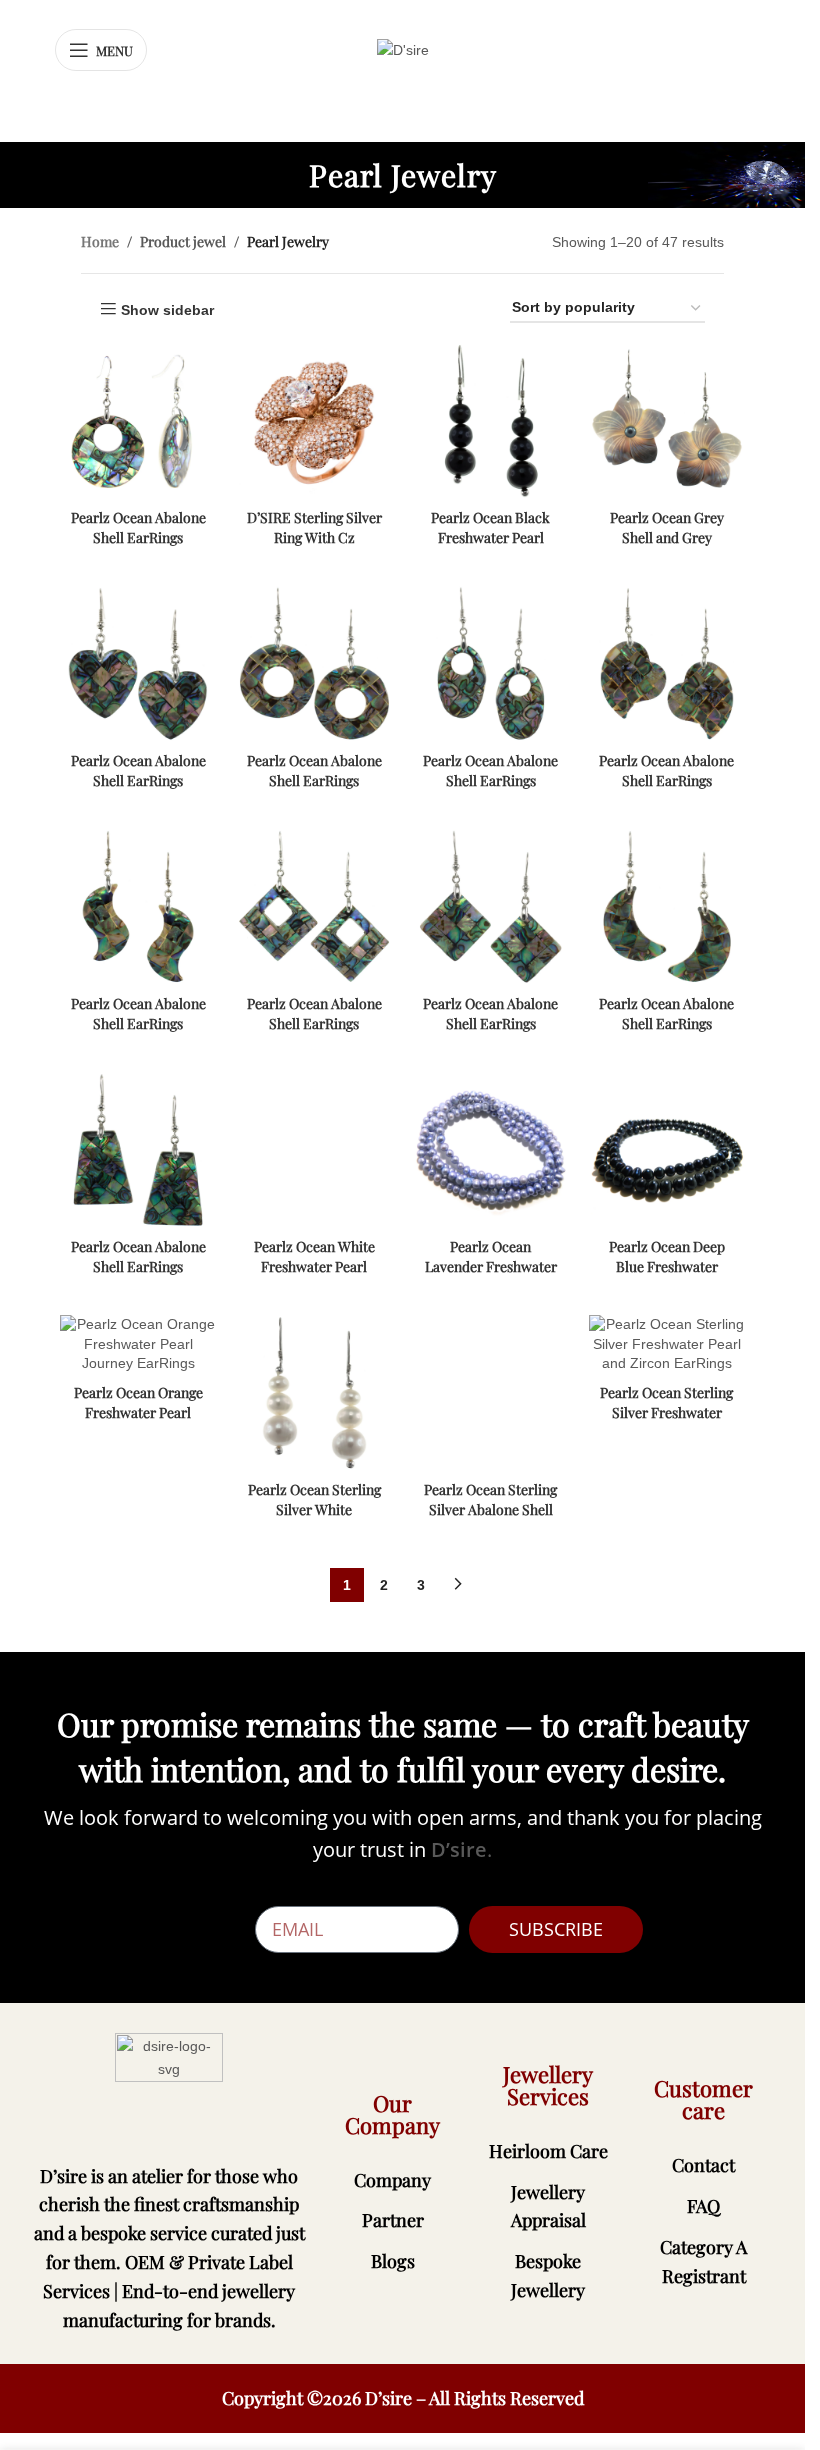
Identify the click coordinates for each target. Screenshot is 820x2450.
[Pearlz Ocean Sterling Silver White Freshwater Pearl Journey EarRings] (314, 1393)
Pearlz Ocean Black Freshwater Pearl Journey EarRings (490, 537)
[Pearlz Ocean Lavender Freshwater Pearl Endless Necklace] (491, 1150)
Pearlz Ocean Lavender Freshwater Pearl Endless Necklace (491, 1276)
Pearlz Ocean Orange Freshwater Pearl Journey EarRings (138, 1412)
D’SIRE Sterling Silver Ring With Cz (314, 527)
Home (100, 241)
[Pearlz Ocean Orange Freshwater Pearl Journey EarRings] (138, 1344)
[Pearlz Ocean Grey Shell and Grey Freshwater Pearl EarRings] (667, 421)
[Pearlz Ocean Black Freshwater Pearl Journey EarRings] (491, 421)
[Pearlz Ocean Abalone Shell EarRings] (138, 421)
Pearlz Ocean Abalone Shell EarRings (138, 527)
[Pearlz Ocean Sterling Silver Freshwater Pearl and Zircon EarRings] (667, 1344)
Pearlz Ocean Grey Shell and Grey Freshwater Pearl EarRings (667, 547)
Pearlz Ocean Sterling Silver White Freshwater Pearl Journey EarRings (314, 1519)
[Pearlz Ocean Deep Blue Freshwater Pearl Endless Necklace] (667, 1150)
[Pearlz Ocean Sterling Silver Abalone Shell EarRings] (491, 1393)
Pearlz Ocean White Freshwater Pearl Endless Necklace (314, 1266)
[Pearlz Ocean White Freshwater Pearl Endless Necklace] (314, 1150)
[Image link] (169, 2086)
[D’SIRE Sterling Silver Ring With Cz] (314, 421)
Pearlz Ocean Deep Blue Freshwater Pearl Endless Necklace (667, 1276)
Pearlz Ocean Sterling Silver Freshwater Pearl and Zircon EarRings (666, 1422)
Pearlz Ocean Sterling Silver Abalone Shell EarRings (490, 1509)
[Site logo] (403, 49)
